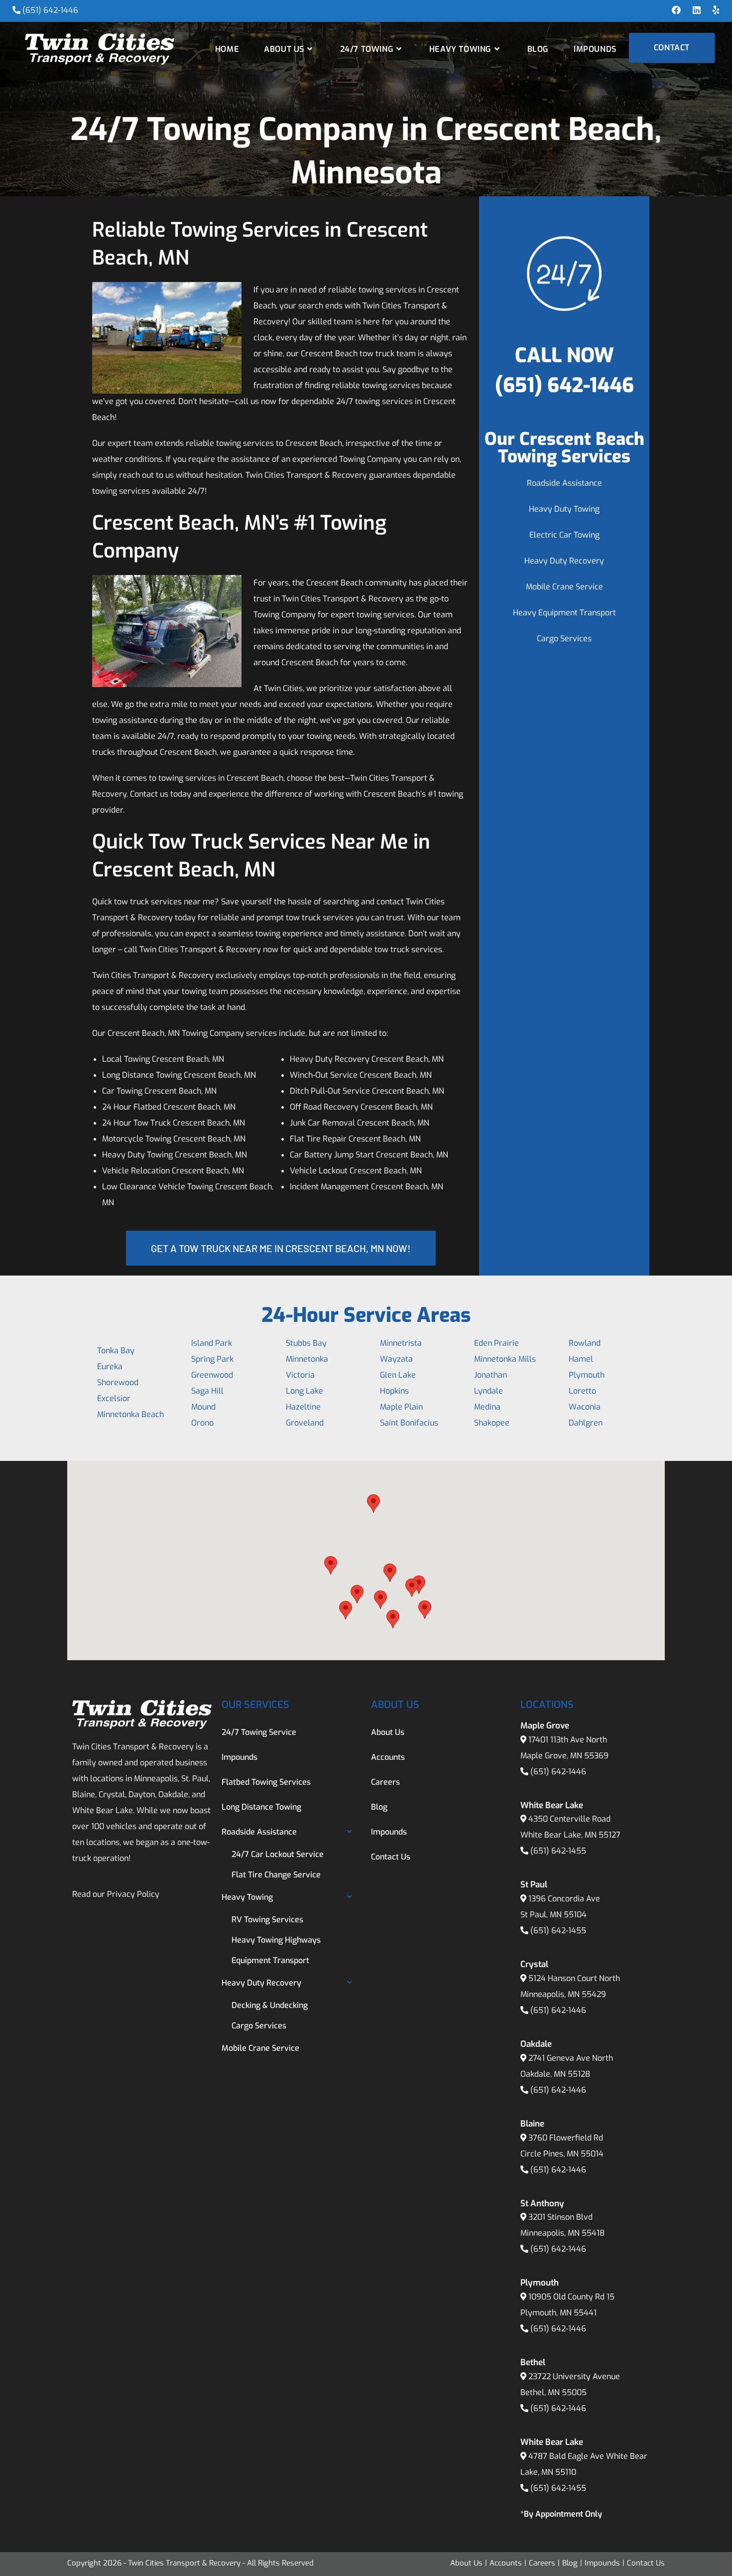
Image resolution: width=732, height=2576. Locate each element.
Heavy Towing (247, 1897)
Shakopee (492, 1423)
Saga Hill (207, 1391)
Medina (487, 1407)
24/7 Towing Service (259, 1732)
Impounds (240, 1757)
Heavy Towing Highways (276, 1940)
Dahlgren (586, 1423)
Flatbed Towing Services (266, 1782)
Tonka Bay (116, 1351)
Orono (202, 1423)
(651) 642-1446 (50, 10)
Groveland (305, 1423)
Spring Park (212, 1359)
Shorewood (118, 1382)
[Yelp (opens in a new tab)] (713, 10)
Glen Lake (398, 1375)
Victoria (300, 1375)
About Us (388, 1732)
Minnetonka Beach (130, 1414)
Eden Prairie (496, 1343)
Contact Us (391, 1857)
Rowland (585, 1343)
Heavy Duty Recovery (564, 561)
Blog (379, 1807)
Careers (385, 1782)
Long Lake (305, 1391)
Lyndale (488, 1391)
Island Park (212, 1343)
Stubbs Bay (306, 1343)
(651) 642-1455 (558, 1851)
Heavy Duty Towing (564, 509)
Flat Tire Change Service (276, 1875)
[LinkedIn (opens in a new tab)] (697, 10)
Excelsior (114, 1398)
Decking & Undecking (270, 2005)
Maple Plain (401, 1407)
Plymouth (587, 1375)
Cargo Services (564, 639)
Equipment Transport (270, 1960)
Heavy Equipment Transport (564, 613)
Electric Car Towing (564, 535)
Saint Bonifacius (409, 1423)
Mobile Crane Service (564, 587)
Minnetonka (307, 1359)
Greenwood (212, 1375)
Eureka (110, 1366)
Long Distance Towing (261, 1807)
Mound (203, 1407)
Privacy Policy (133, 1894)
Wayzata (396, 1359)
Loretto (582, 1391)
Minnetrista (401, 1343)
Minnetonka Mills (505, 1359)
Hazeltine (303, 1407)
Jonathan (490, 1375)
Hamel (581, 1359)
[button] (331, 1565)
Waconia (585, 1407)
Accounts (388, 1757)
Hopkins (394, 1391)
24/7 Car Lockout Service (278, 1854)
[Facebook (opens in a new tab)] (676, 10)
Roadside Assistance (564, 483)
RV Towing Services (267, 1920)
